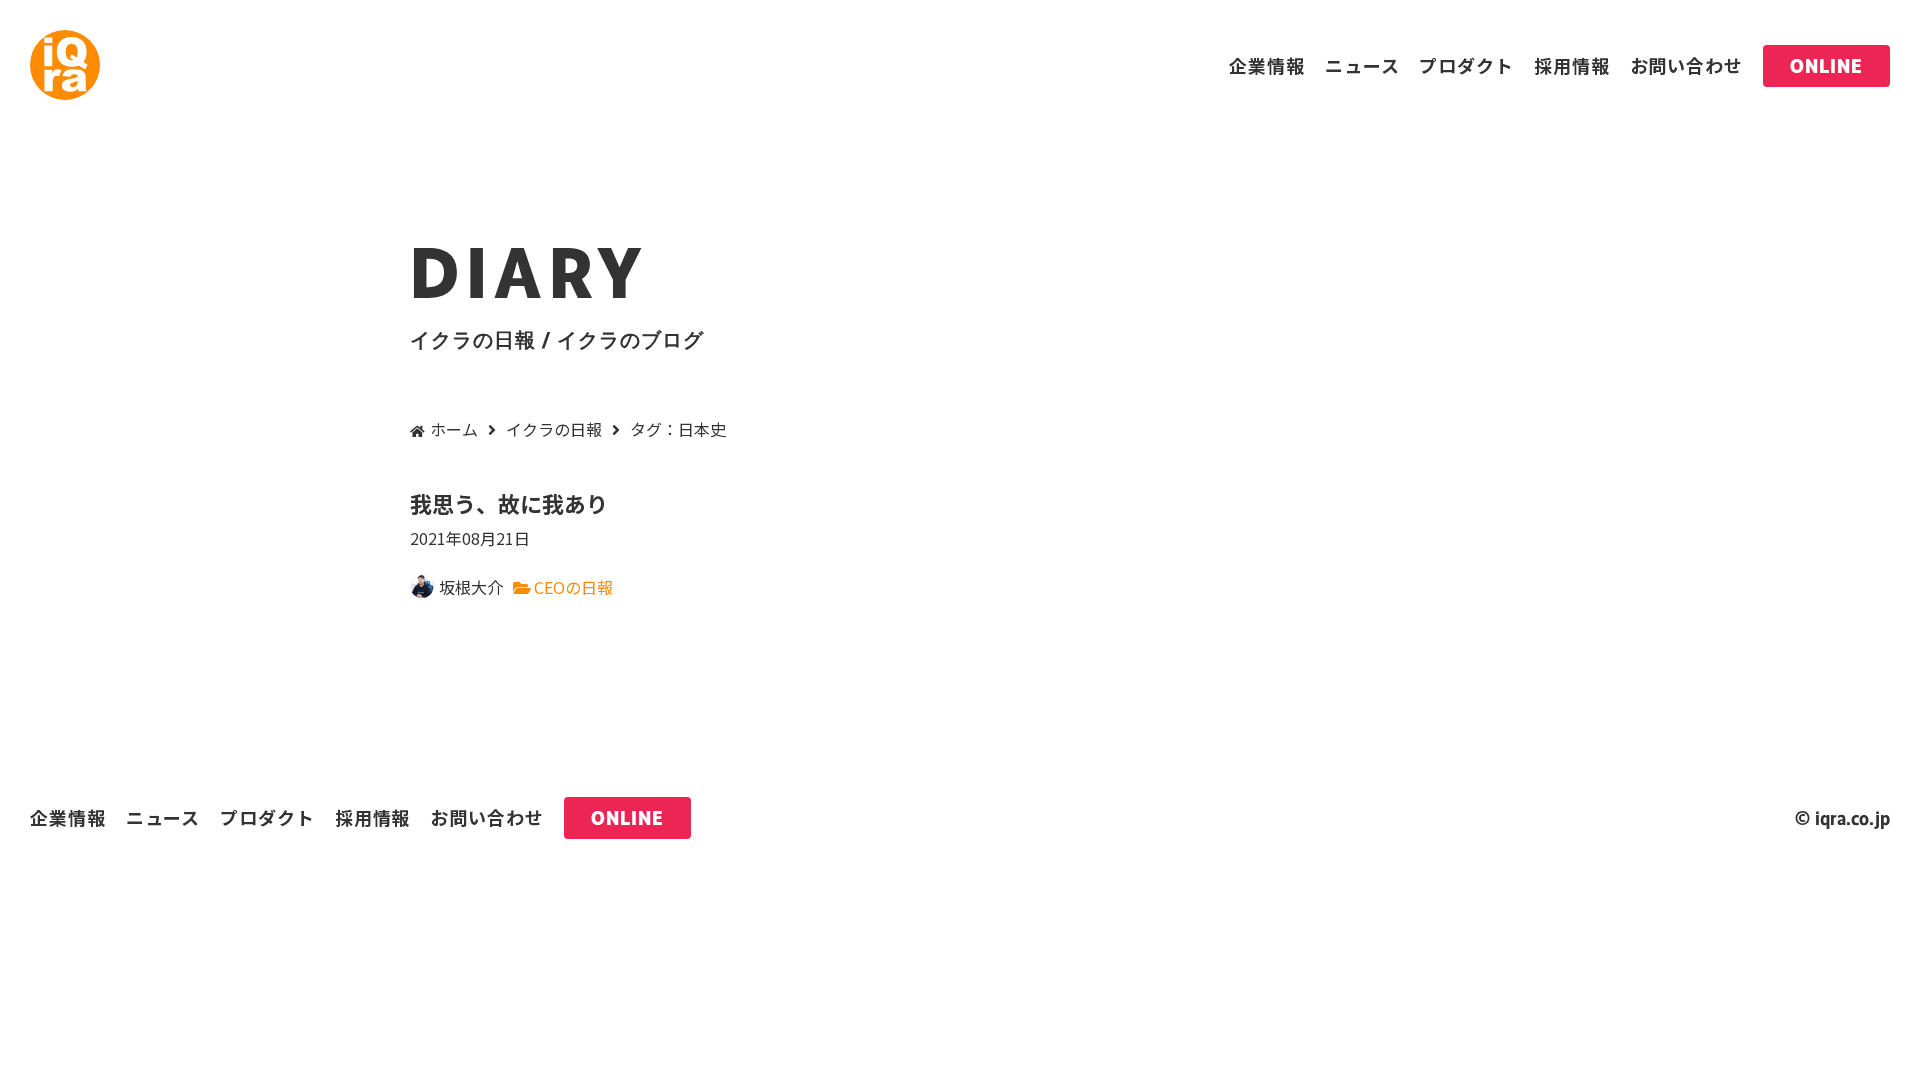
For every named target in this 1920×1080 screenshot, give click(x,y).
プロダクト (1466, 65)
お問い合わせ (1686, 65)
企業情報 (1267, 65)
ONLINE (1826, 66)
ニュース (1362, 65)
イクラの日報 (554, 429)
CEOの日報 (573, 587)
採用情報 (1572, 65)
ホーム (454, 429)
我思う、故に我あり (509, 518)
